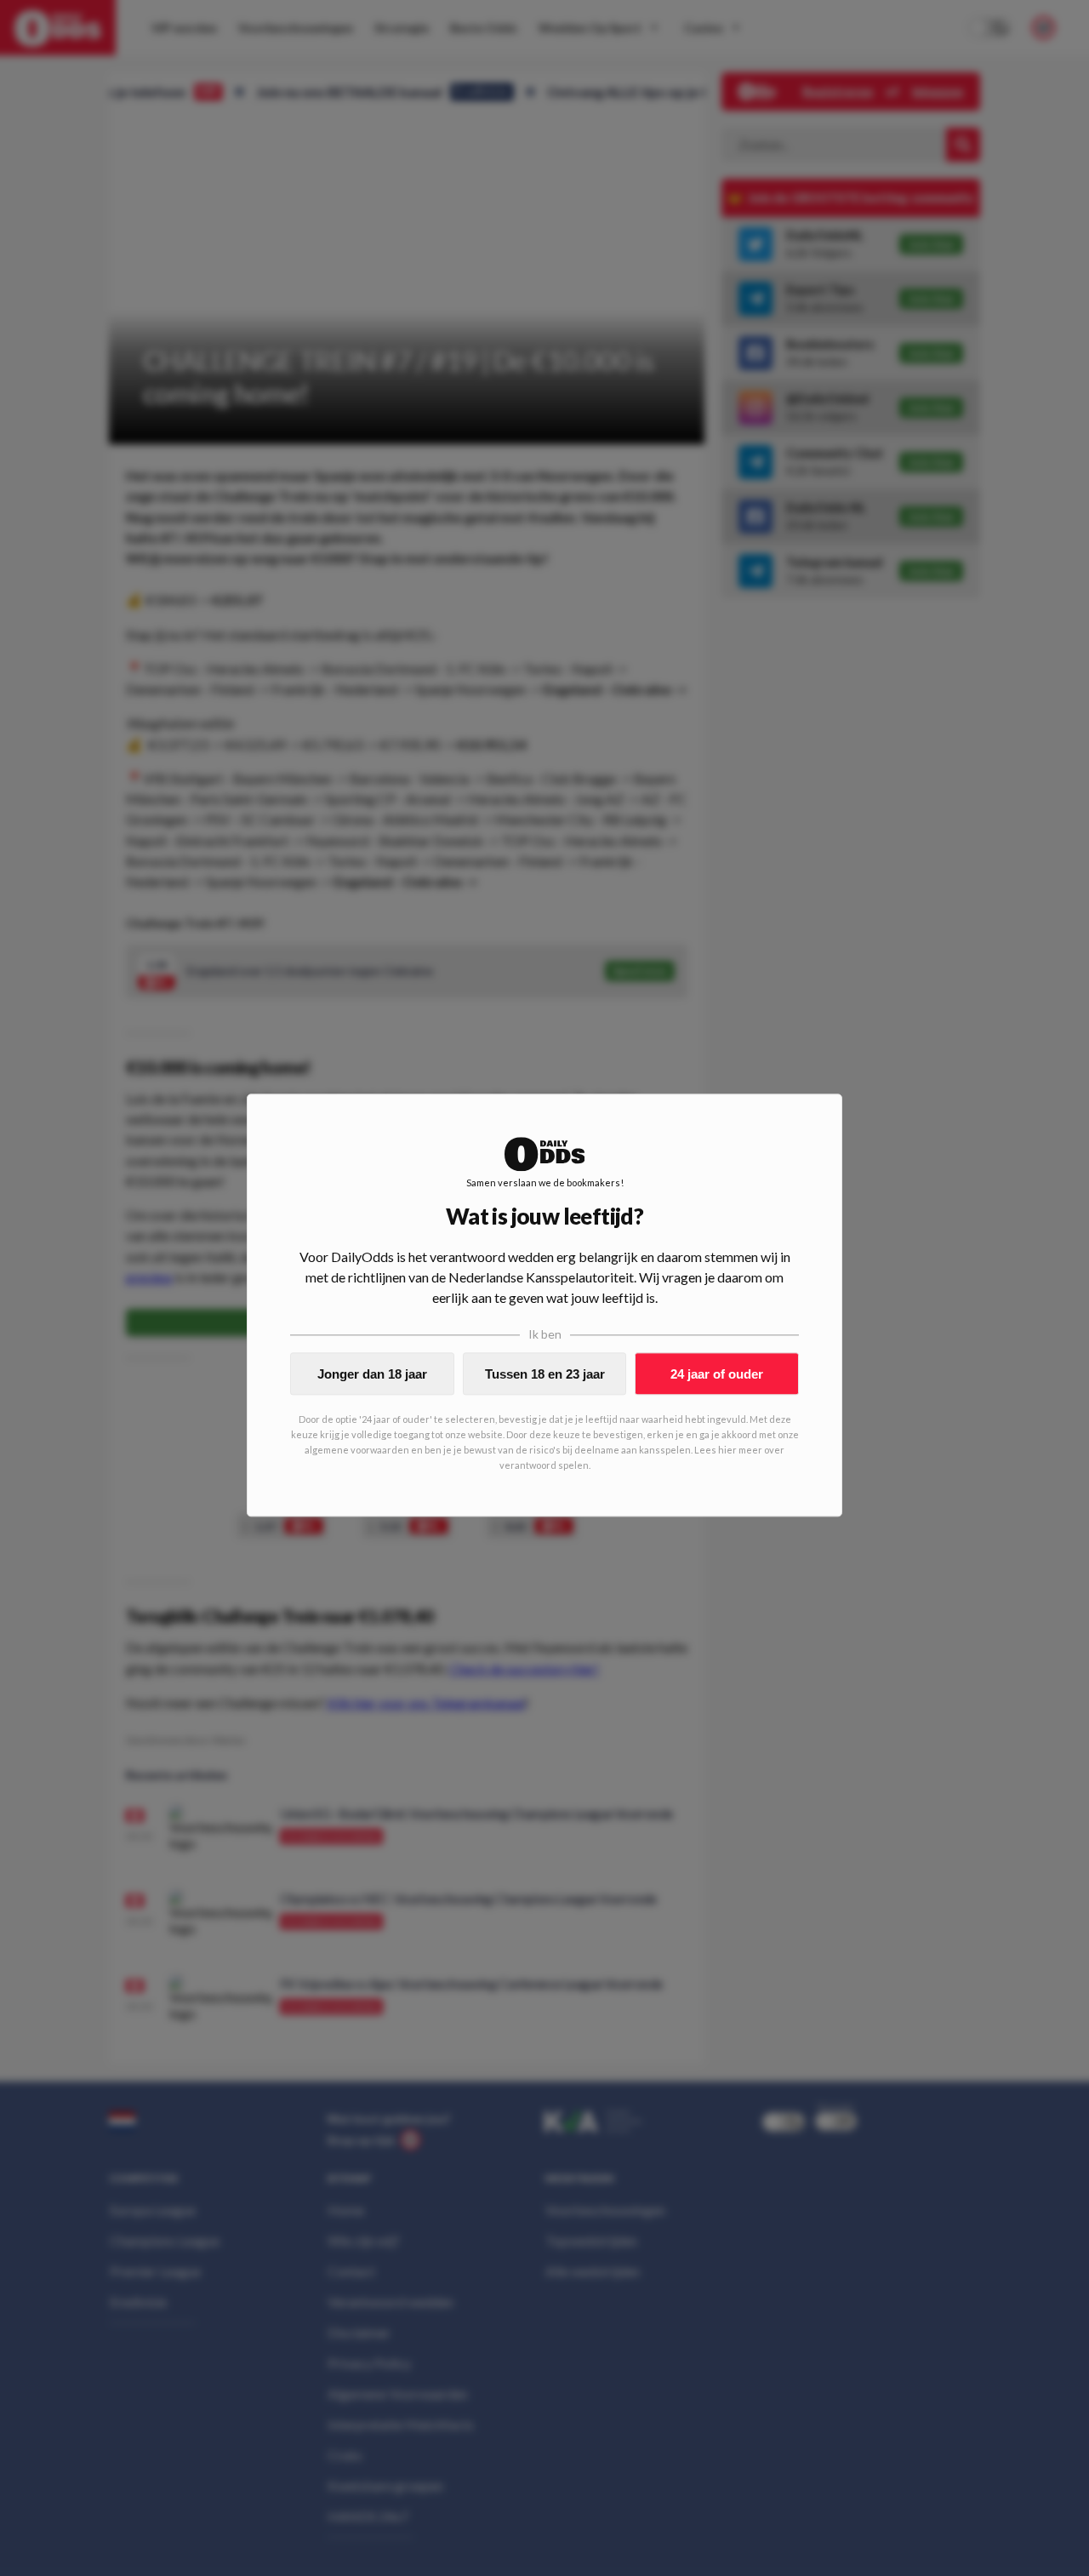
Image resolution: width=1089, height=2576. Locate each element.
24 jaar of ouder (717, 1374)
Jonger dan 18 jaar (372, 1374)
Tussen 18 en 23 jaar (545, 1374)
